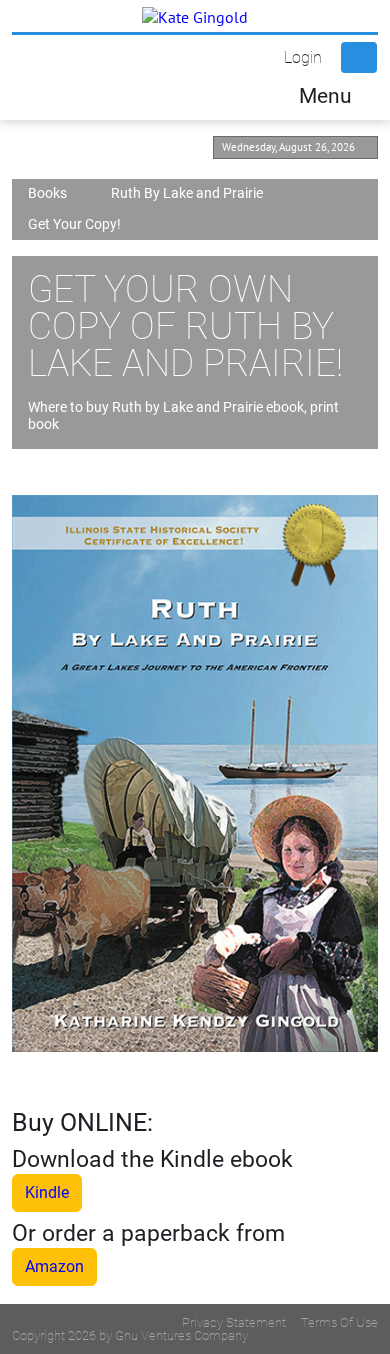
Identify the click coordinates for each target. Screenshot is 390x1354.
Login (303, 57)
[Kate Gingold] (195, 16)
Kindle (47, 1192)
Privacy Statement (234, 1322)
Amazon (54, 1266)
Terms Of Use (339, 1322)
